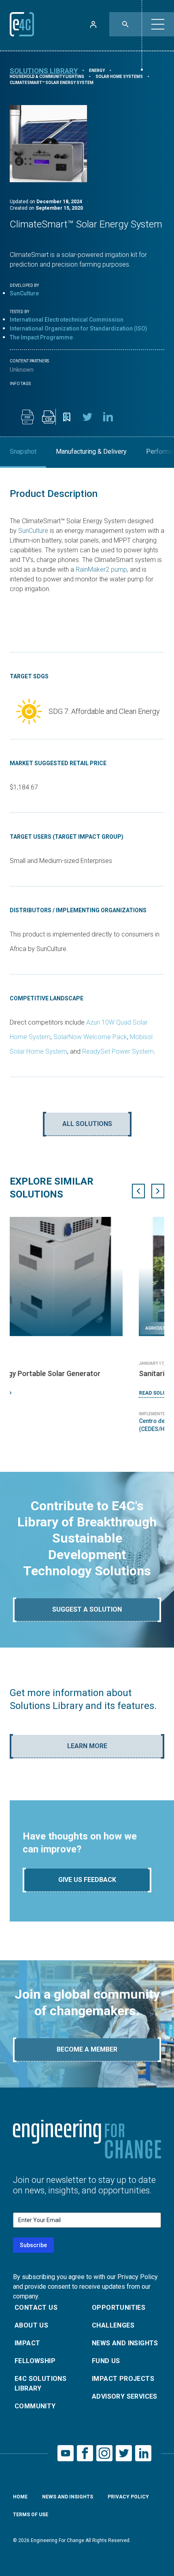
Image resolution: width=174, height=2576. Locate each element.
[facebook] (66, 417)
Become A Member (87, 2049)
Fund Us (106, 2361)
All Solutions (87, 1124)
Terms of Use (31, 2515)
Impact (27, 2343)
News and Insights (125, 2343)
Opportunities (119, 2308)
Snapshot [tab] (23, 451)
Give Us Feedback (87, 1880)
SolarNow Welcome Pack (90, 1037)
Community (35, 2406)
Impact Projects (123, 2379)
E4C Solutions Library (40, 2383)
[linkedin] (108, 417)
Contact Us (36, 2308)
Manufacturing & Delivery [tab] (91, 451)
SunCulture (24, 293)
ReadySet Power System (118, 1051)
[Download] (28, 417)
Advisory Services (125, 2396)
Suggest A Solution (87, 1609)
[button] (158, 24)
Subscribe (33, 2245)
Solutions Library (44, 71)
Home (20, 2497)
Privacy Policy (128, 2497)
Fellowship (35, 2361)
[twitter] (87, 417)
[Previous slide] (138, 1191)
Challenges (113, 2325)
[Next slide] (158, 1191)
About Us (31, 2325)
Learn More (87, 1746)
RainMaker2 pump (101, 569)
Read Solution (29, 1393)
